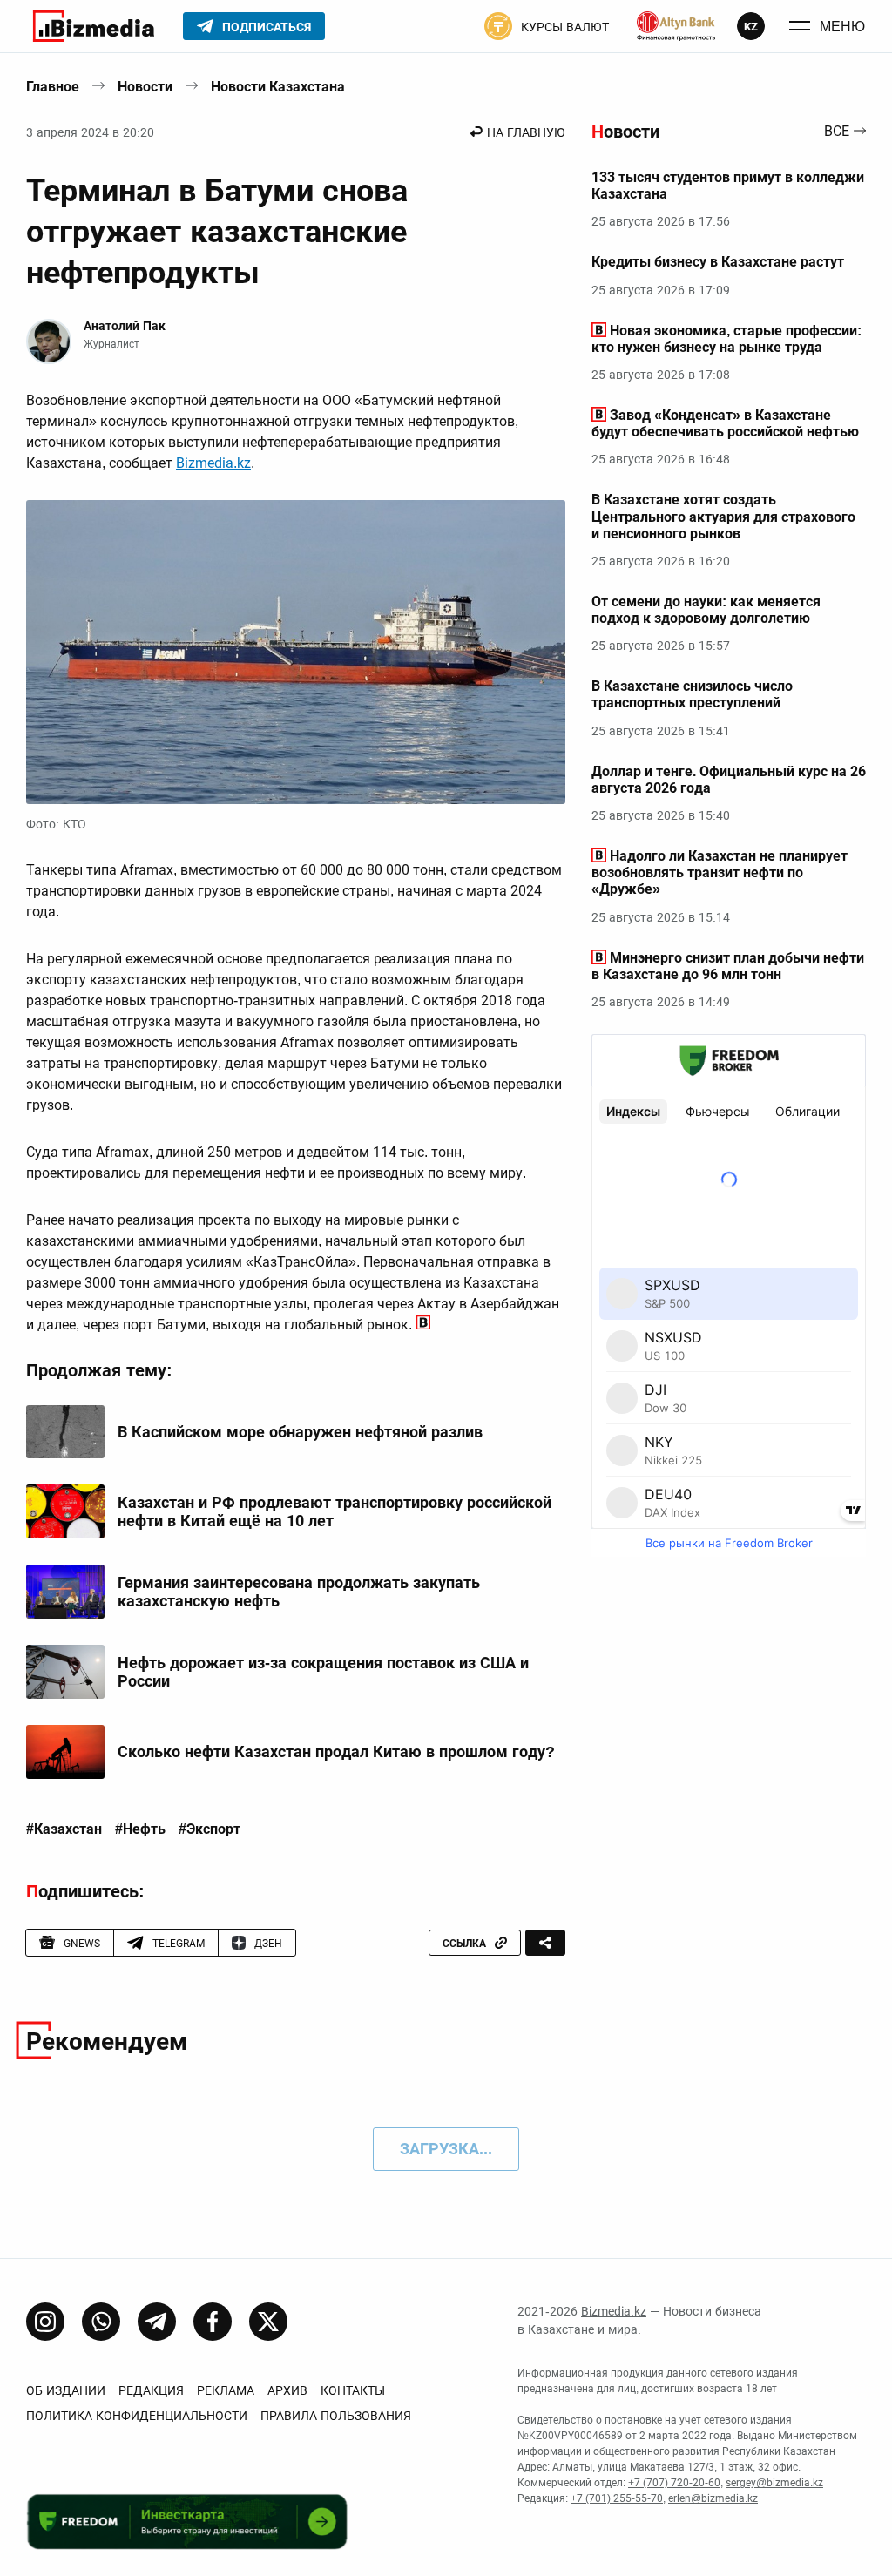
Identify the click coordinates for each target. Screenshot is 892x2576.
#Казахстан (64, 1829)
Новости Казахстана (278, 87)
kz (751, 27)
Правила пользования (336, 2416)
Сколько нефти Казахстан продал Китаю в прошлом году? (336, 1751)
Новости (145, 87)
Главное (53, 87)
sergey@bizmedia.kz (774, 2483)
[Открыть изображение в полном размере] (296, 652)
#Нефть (140, 1829)
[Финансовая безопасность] (676, 26)
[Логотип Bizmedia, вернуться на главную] (94, 26)
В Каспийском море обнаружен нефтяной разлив (300, 1432)
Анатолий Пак (125, 326)
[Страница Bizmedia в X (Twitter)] (268, 2322)
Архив (287, 2390)
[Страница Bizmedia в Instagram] (45, 2322)
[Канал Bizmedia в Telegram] (157, 2322)
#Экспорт (209, 1829)
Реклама (226, 2390)
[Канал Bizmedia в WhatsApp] (101, 2322)
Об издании (66, 2390)
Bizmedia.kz (213, 463)
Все (837, 132)
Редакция (151, 2390)
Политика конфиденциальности (137, 2416)
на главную (526, 132)
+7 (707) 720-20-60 (674, 2483)
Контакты (353, 2390)
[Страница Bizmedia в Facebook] (213, 2322)
